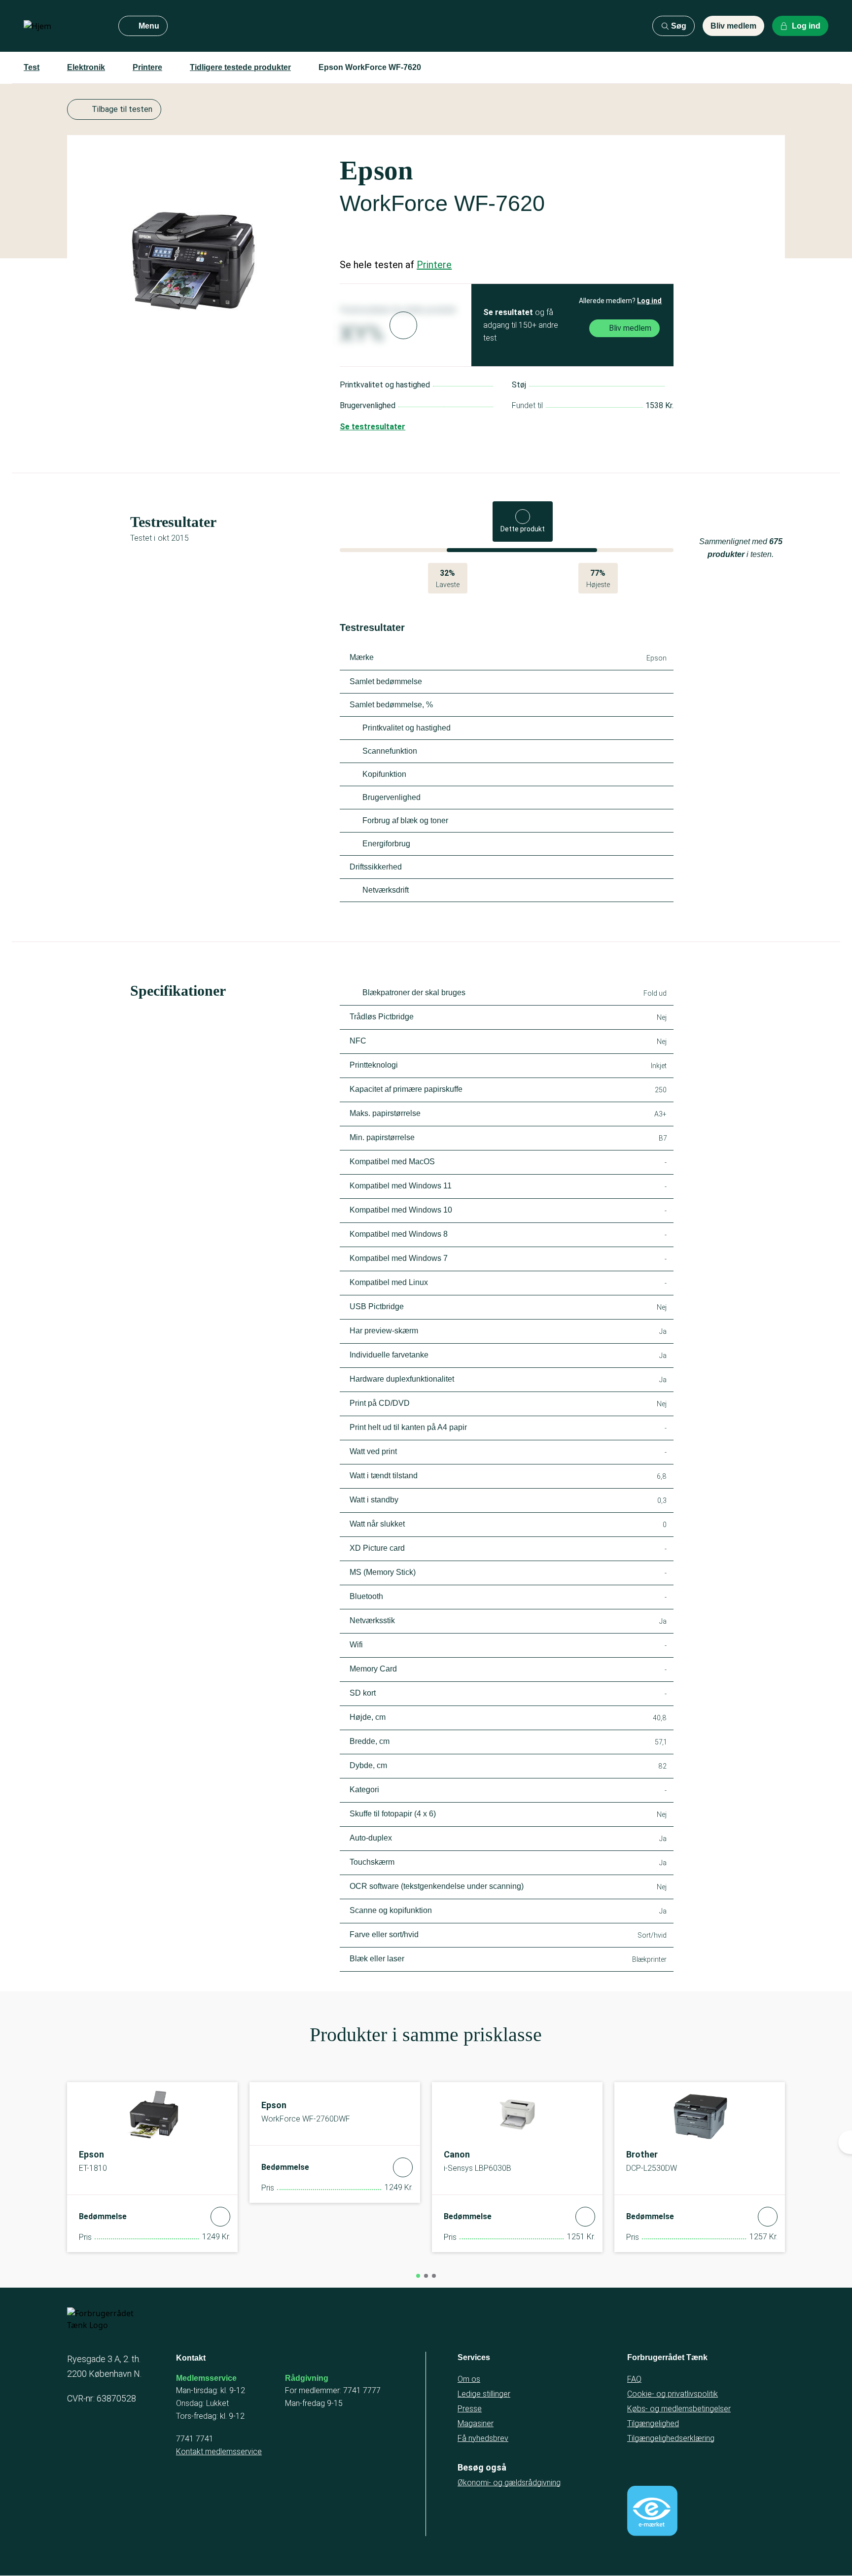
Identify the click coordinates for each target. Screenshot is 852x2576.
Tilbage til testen (122, 109)
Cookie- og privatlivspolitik (673, 2394)
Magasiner (476, 2423)
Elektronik (86, 67)
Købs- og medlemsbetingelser (679, 2409)
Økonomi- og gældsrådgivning (509, 2483)
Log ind (649, 301)
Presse (470, 2409)
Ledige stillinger (484, 2394)
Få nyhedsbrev (483, 2438)
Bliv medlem (733, 26)
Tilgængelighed (653, 2423)
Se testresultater (373, 427)
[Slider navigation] (418, 2276)
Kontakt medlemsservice (219, 2452)
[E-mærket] (652, 2511)
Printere (147, 67)
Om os (469, 2379)
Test (32, 67)
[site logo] (63, 26)
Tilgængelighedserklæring (671, 2438)
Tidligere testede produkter (240, 67)
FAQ (634, 2379)
